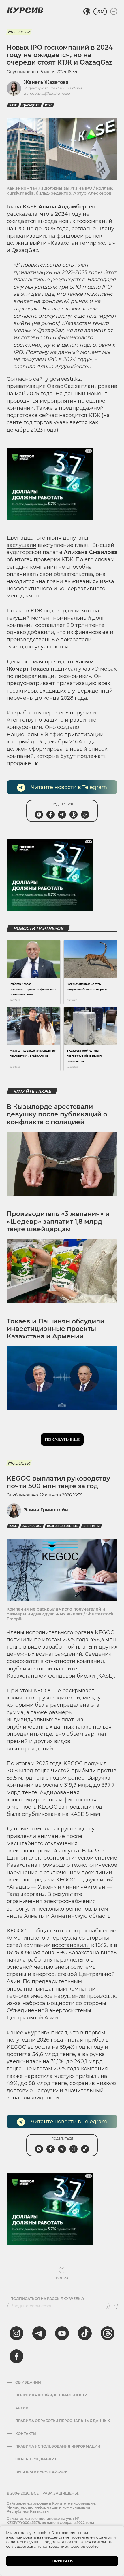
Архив (22, 2408)
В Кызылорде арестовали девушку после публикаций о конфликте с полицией (57, 1114)
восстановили (71, 1945)
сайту (41, 379)
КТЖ (48, 105)
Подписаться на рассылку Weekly (47, 2299)
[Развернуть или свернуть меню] (114, 12)
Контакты (26, 2434)
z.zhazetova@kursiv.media (47, 93)
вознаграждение (62, 1526)
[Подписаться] (113, 2306)
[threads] (108, 2333)
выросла (39, 2047)
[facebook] (16, 2356)
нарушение (22, 1873)
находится (21, 581)
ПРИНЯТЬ (62, 2561)
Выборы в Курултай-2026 (41, 2472)
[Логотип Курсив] (25, 10)
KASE (13, 105)
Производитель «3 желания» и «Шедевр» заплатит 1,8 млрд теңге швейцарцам (58, 1221)
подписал (64, 669)
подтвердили (62, 611)
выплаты (92, 1526)
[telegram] (39, 2333)
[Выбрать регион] (87, 12)
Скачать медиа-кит (36, 2459)
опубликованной (29, 1669)
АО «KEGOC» (32, 1526)
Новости (19, 32)
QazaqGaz (31, 105)
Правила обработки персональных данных (63, 2421)
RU (100, 12)
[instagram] (16, 2333)
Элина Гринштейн (46, 1510)
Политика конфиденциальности (51, 2395)
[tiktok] (85, 2333)
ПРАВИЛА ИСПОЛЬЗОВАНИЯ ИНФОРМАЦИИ (58, 2446)
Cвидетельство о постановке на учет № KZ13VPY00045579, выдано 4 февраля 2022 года (50, 2521)
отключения (61, 1843)
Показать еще (62, 1439)
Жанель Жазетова (46, 82)
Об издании (28, 2382)
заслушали (21, 545)
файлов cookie (85, 2546)
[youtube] (62, 2333)
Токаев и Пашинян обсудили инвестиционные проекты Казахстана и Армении (56, 1329)
